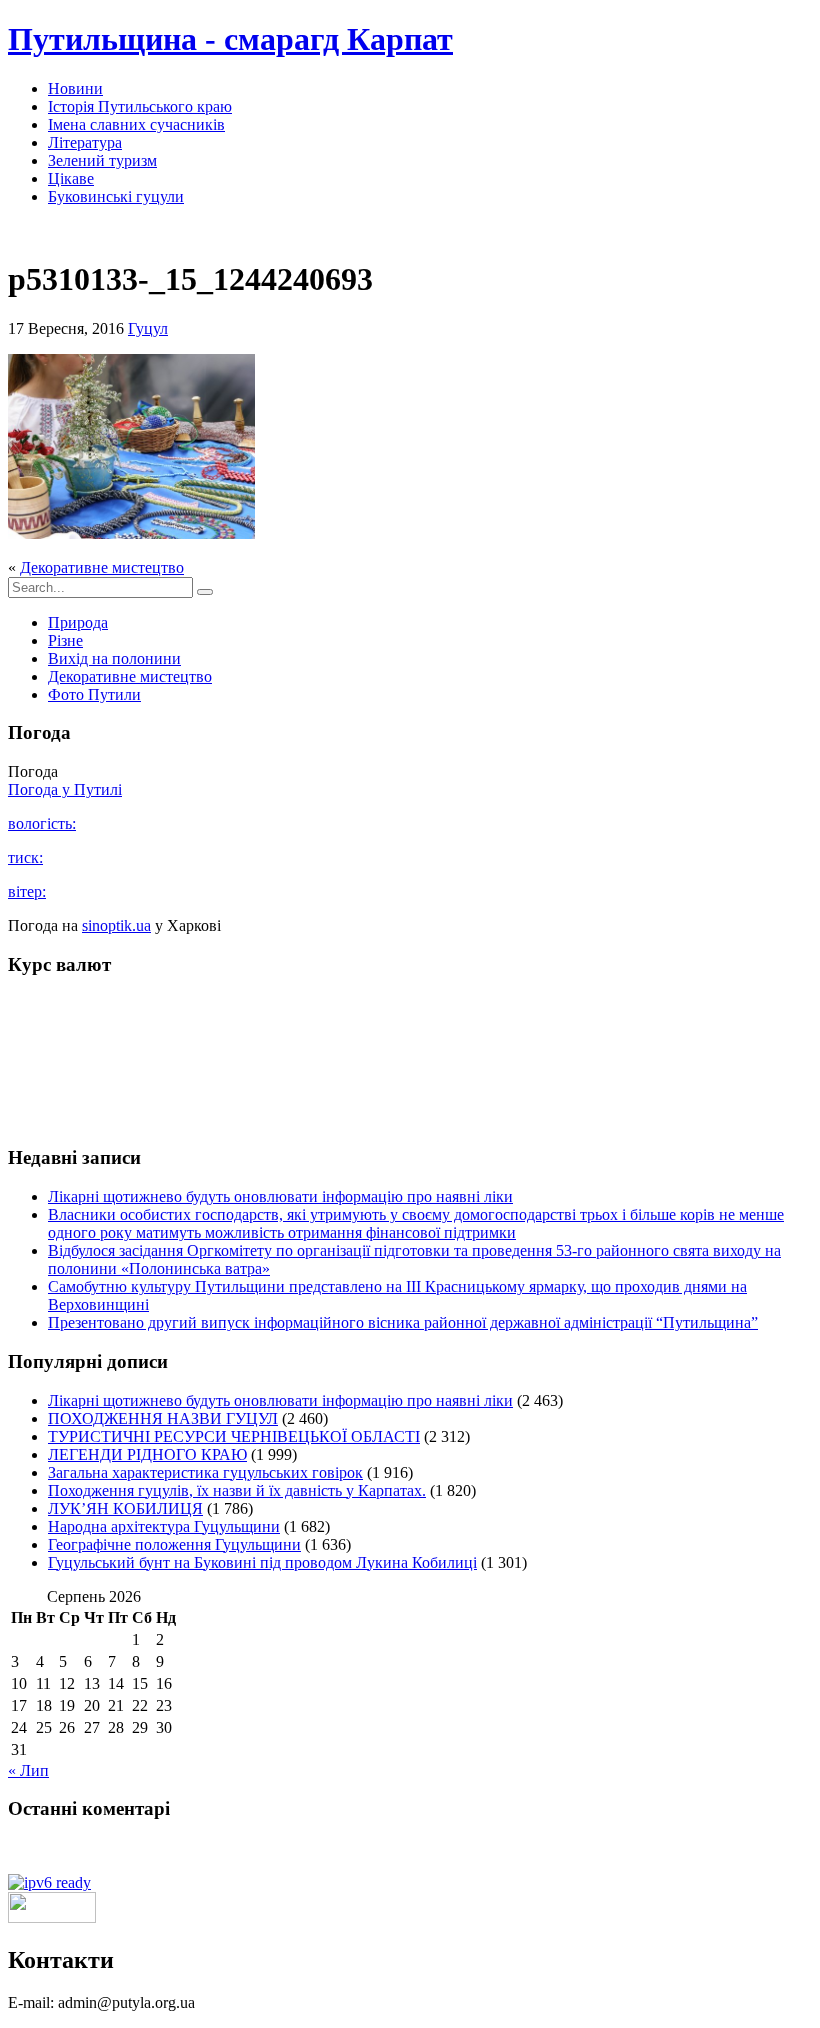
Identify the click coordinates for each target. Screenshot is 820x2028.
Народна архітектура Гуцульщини (164, 1526)
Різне (65, 640)
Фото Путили (94, 694)
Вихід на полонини (114, 658)
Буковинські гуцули (116, 196)
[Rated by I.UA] (52, 1917)
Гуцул (148, 328)
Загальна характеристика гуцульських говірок (205, 1472)
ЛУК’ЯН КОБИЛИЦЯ (125, 1508)
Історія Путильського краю (140, 106)
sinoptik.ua (116, 925)
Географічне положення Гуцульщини (174, 1544)
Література (85, 142)
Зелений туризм (102, 160)
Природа (78, 622)
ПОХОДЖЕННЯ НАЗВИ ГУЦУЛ (163, 1418)
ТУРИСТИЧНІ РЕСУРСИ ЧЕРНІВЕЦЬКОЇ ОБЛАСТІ (234, 1436)
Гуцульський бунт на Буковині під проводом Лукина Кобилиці (262, 1562)
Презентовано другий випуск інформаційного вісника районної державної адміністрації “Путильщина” (403, 1322)
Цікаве (71, 178)
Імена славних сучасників (136, 124)
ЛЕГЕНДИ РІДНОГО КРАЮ (147, 1454)
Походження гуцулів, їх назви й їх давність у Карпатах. (237, 1490)
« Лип (28, 1770)
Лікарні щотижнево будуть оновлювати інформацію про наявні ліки (280, 1196)
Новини (75, 88)
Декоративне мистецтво (102, 567)
